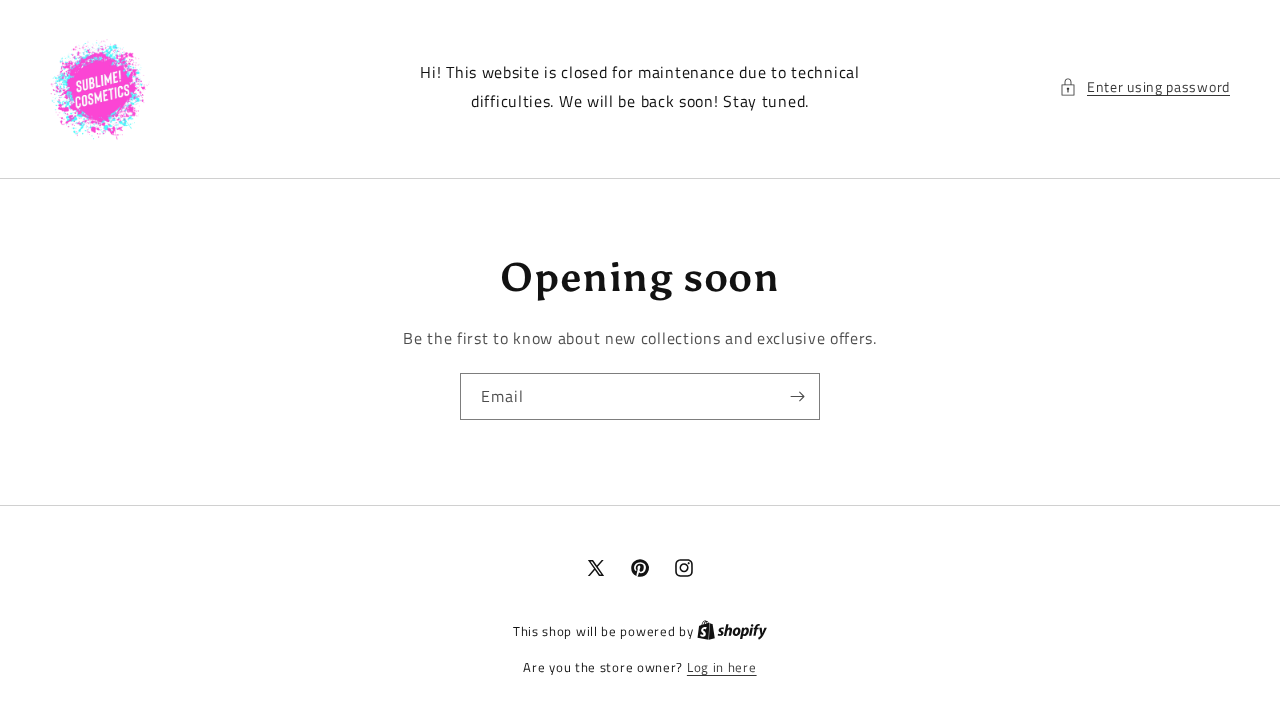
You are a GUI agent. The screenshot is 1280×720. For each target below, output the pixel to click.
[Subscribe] (797, 396)
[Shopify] (732, 631)
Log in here (722, 667)
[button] (1144, 86)
